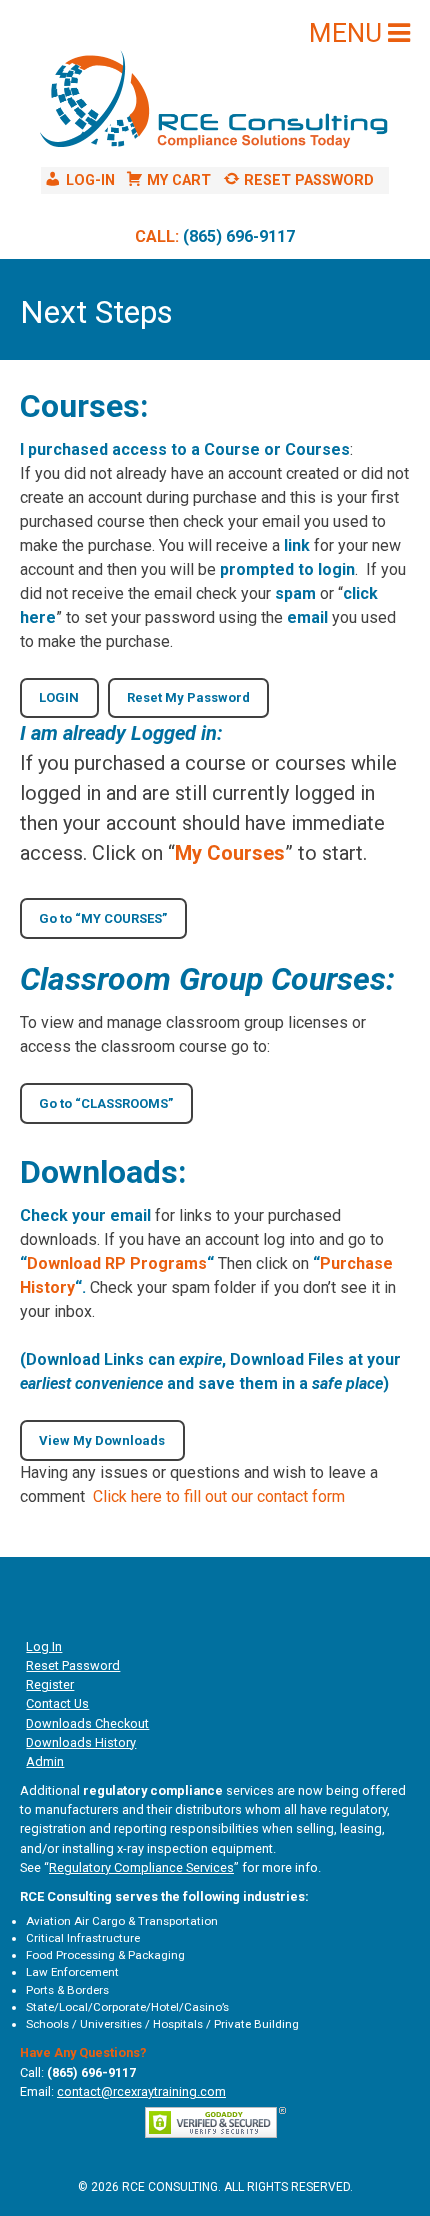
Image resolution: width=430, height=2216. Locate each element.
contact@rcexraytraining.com (141, 2091)
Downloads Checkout (87, 1723)
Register (50, 1684)
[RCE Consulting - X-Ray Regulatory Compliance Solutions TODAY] (215, 103)
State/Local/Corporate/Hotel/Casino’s (127, 2007)
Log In (44, 1646)
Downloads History (81, 1742)
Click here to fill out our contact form (219, 1496)
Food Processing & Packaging (105, 1955)
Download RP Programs (117, 1263)
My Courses (230, 853)
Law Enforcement (72, 1972)
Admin (45, 1761)
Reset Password (73, 1665)
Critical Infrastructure (83, 1938)
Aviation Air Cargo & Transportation (122, 1921)
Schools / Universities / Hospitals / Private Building (162, 2024)
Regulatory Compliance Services (141, 1867)
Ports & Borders (67, 1990)
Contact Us (57, 1703)
